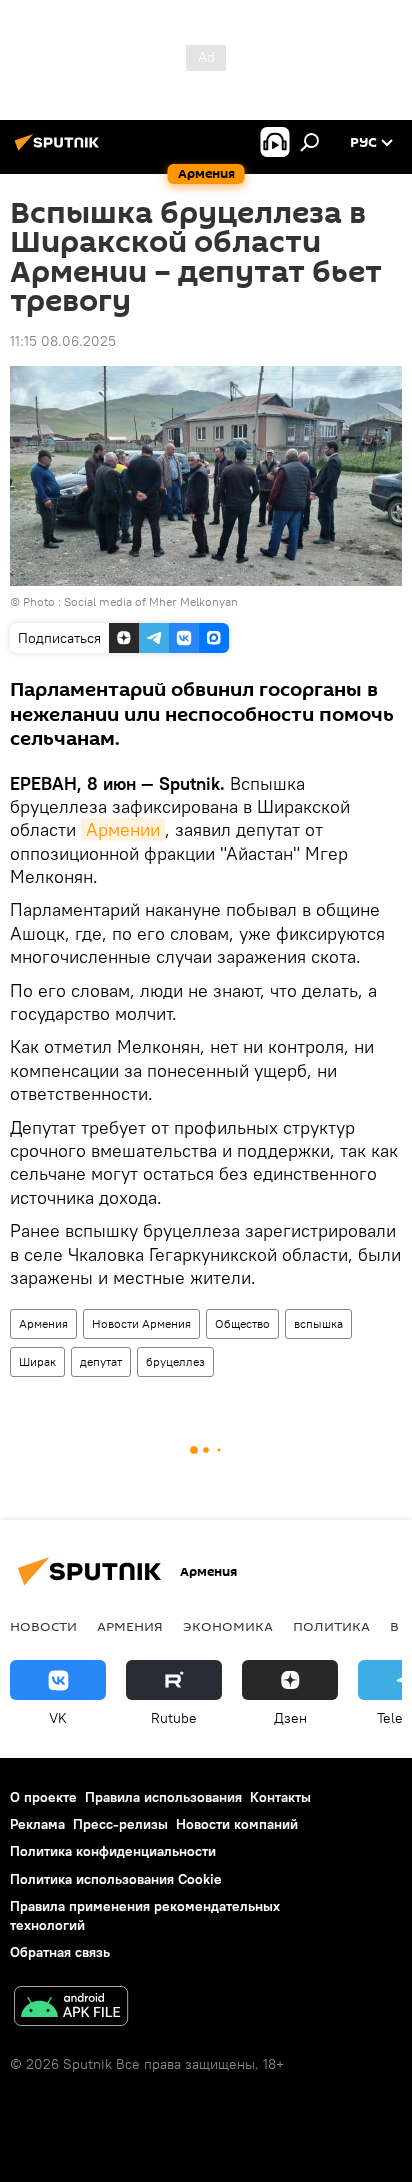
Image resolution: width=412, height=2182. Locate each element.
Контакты (280, 1797)
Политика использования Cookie (116, 1879)
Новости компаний (237, 1824)
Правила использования (163, 1797)
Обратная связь (60, 1952)
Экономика (228, 1626)
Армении (123, 829)
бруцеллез (175, 1361)
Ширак (37, 1361)
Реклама (37, 1824)
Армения (43, 1323)
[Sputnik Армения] (60, 150)
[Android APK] (71, 2008)
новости (43, 1626)
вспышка (318, 1323)
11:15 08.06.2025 (63, 341)
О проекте (43, 1797)
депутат (101, 1361)
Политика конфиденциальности (113, 1851)
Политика (331, 1626)
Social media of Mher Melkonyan (151, 601)
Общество (242, 1323)
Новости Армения (141, 1323)
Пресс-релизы (120, 1824)
